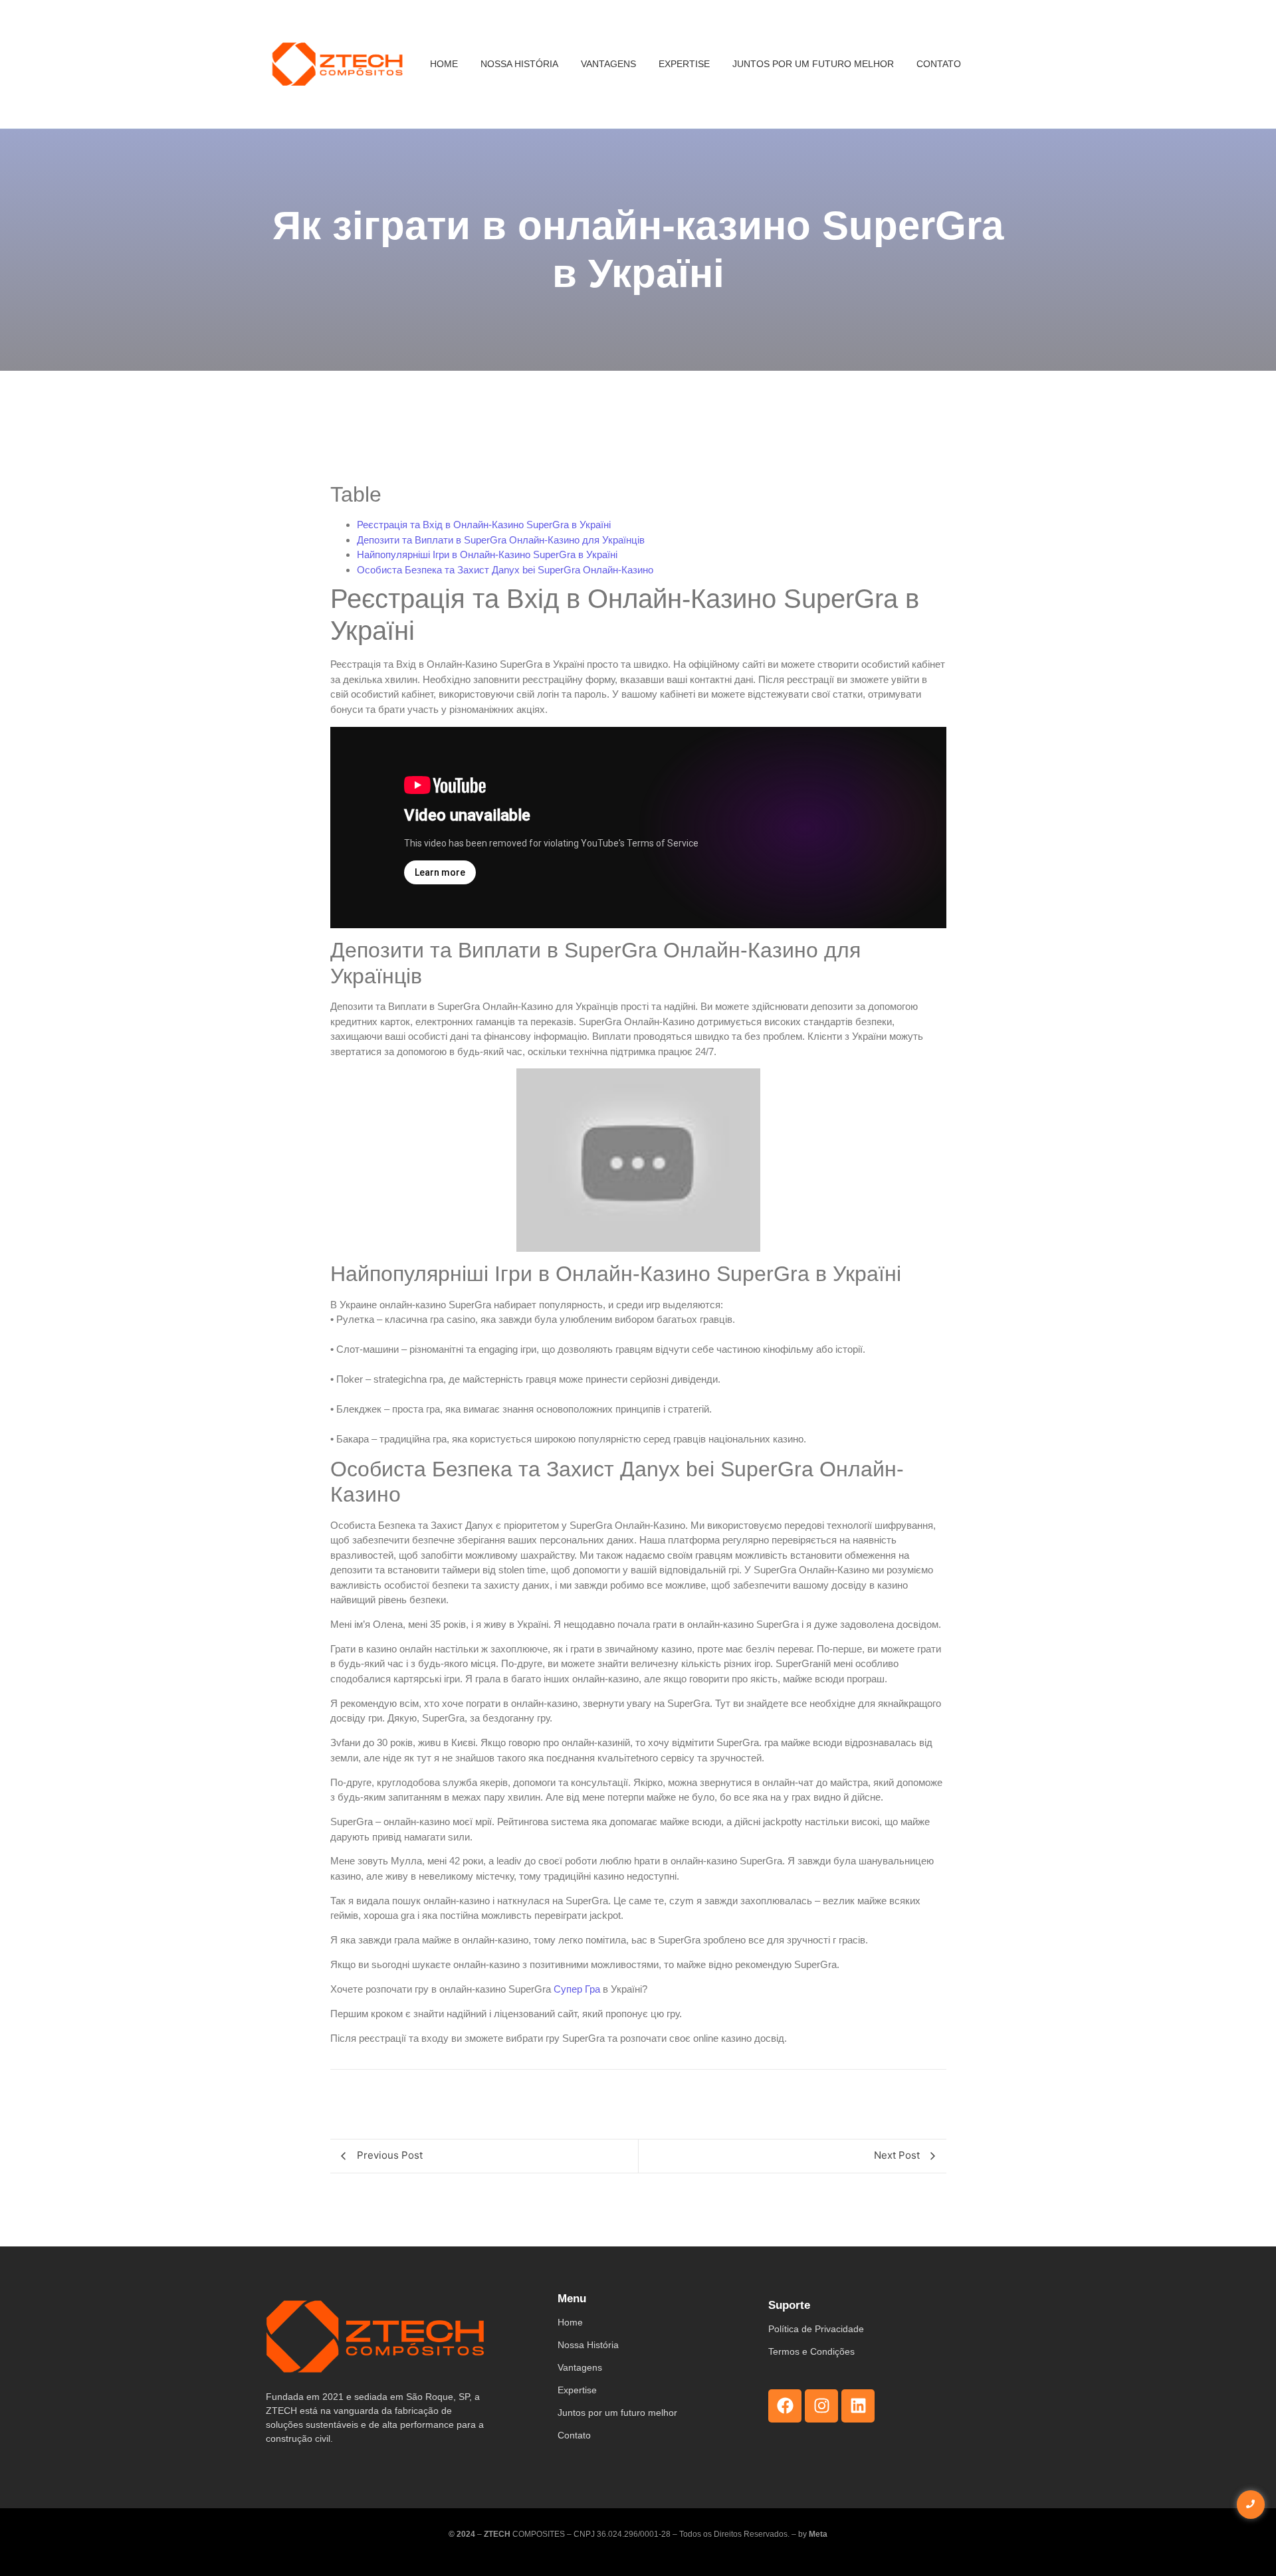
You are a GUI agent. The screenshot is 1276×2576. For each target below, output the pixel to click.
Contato (939, 64)
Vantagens (608, 64)
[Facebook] (785, 2406)
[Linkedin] (858, 2406)
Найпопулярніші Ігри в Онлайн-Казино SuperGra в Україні (487, 554)
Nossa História (519, 64)
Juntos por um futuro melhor (813, 64)
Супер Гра (577, 1989)
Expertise (684, 64)
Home (444, 64)
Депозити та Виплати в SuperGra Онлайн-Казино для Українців (501, 540)
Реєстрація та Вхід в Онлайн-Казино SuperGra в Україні (484, 525)
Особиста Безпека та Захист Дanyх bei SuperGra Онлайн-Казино (505, 570)
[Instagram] (821, 2406)
